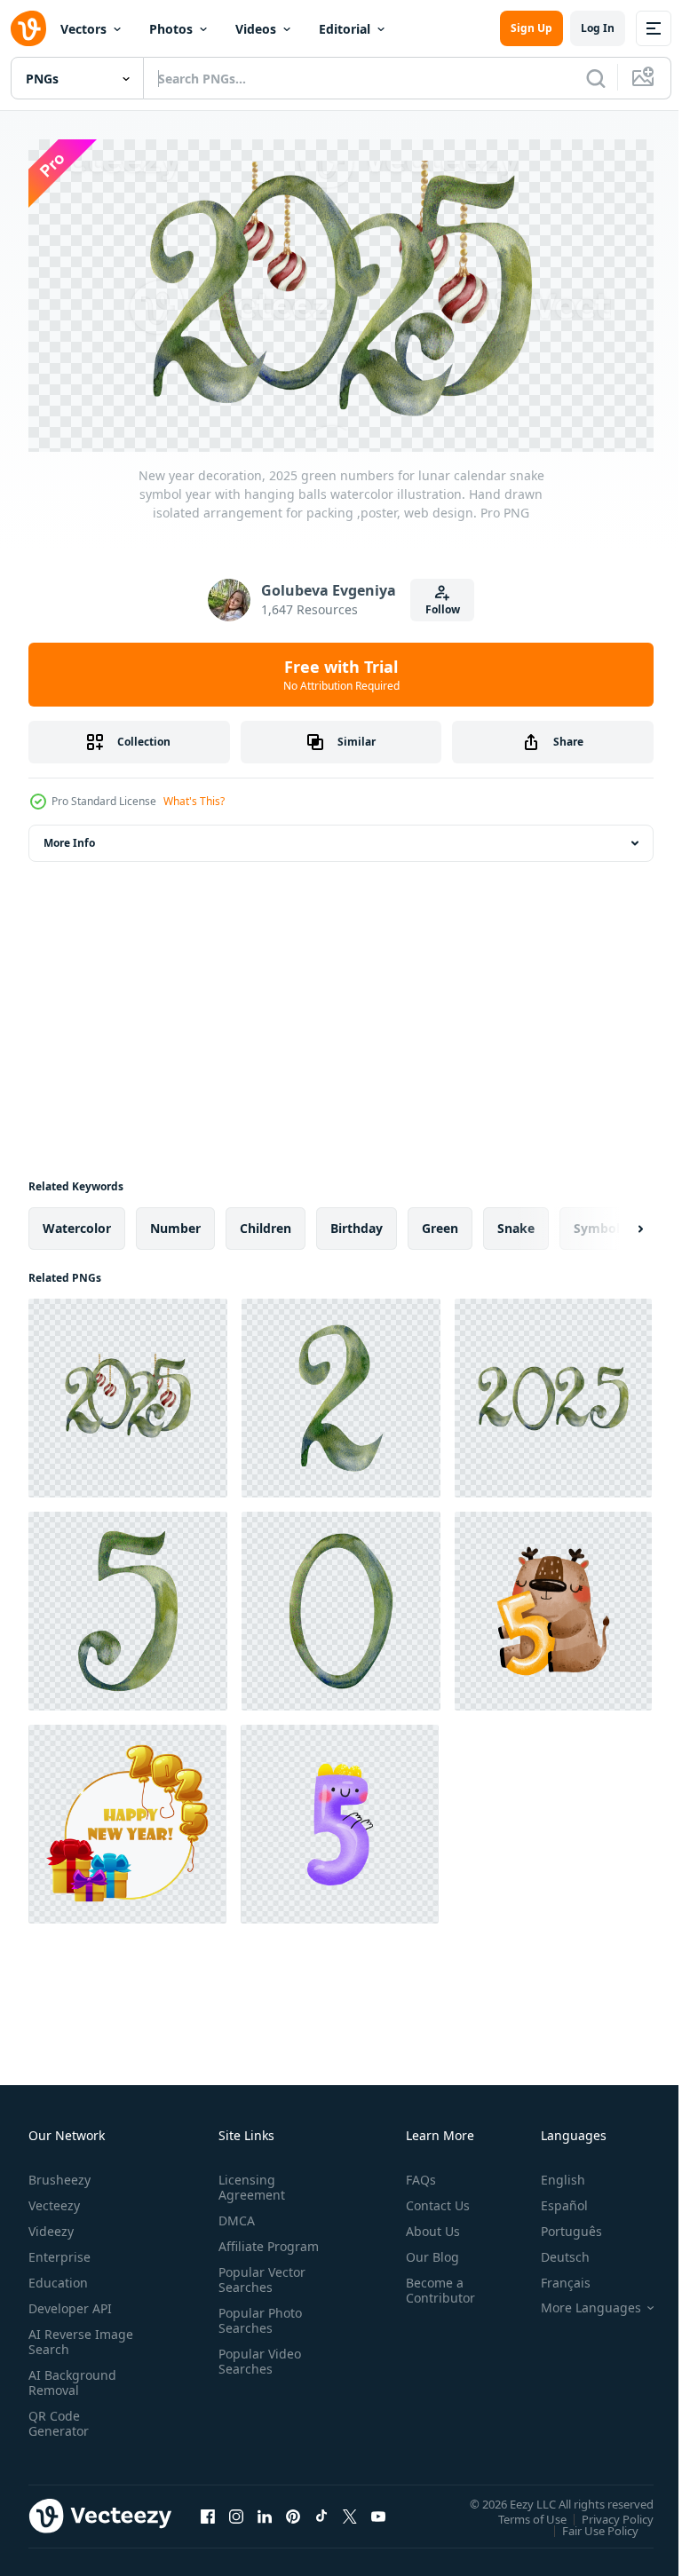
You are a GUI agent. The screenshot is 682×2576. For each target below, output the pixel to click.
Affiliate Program (241, 2247)
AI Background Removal (72, 2375)
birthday (357, 1222)
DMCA (233, 2213)
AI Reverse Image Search (70, 2335)
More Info (69, 837)
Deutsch (552, 2250)
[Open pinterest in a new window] (293, 2509)
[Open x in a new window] (350, 2509)
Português (558, 2224)
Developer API (70, 2301)
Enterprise (59, 2250)
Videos (256, 29)
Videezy (51, 2224)
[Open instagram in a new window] (236, 2509)
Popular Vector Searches (258, 2288)
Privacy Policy (604, 2512)
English (550, 2173)
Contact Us (431, 2198)
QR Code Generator (59, 2416)
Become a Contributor (433, 2283)
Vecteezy (54, 2198)
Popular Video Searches (256, 2369)
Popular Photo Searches (257, 2328)
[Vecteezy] (28, 28)
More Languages (578, 2301)
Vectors (83, 29)
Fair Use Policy (587, 2524)
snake (516, 1222)
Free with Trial (341, 675)
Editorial (345, 29)
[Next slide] (612, 1222)
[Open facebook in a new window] (208, 2509)
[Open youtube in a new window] (378, 2509)
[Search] (596, 78)
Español (551, 2198)
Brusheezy (59, 2173)
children (266, 1222)
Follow (443, 609)
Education (58, 2276)
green (440, 1222)
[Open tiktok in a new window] (321, 2509)
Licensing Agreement (248, 2180)
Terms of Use (519, 2512)
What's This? (194, 801)
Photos (171, 29)
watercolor (77, 1222)
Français (552, 2276)
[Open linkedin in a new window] (265, 2509)
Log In (598, 28)
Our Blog (425, 2250)
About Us (426, 2224)
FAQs (414, 2173)
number (175, 1222)
